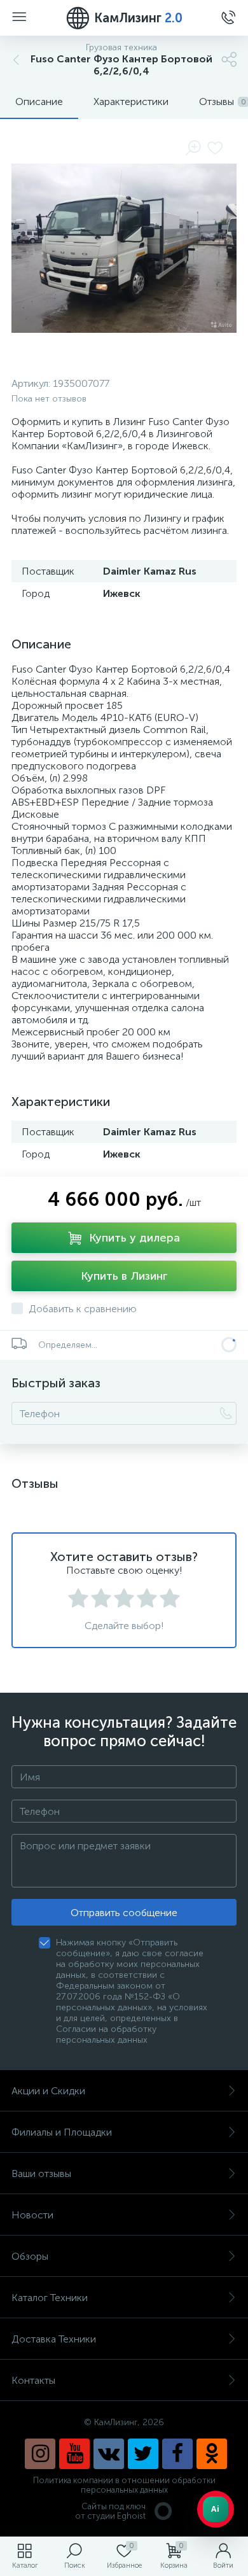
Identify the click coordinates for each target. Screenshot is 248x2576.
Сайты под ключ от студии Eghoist (110, 2511)
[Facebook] (177, 2454)
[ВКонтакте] (109, 2454)
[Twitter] (143, 2454)
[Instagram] (40, 2454)
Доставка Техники (54, 2339)
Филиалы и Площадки (62, 2132)
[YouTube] (74, 2454)
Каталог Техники (50, 2298)
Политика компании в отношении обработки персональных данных (124, 2485)
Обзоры (30, 2256)
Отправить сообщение (124, 1913)
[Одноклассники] (212, 2454)
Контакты (33, 2380)
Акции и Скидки (48, 2091)
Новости (32, 2215)
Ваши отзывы (41, 2173)
